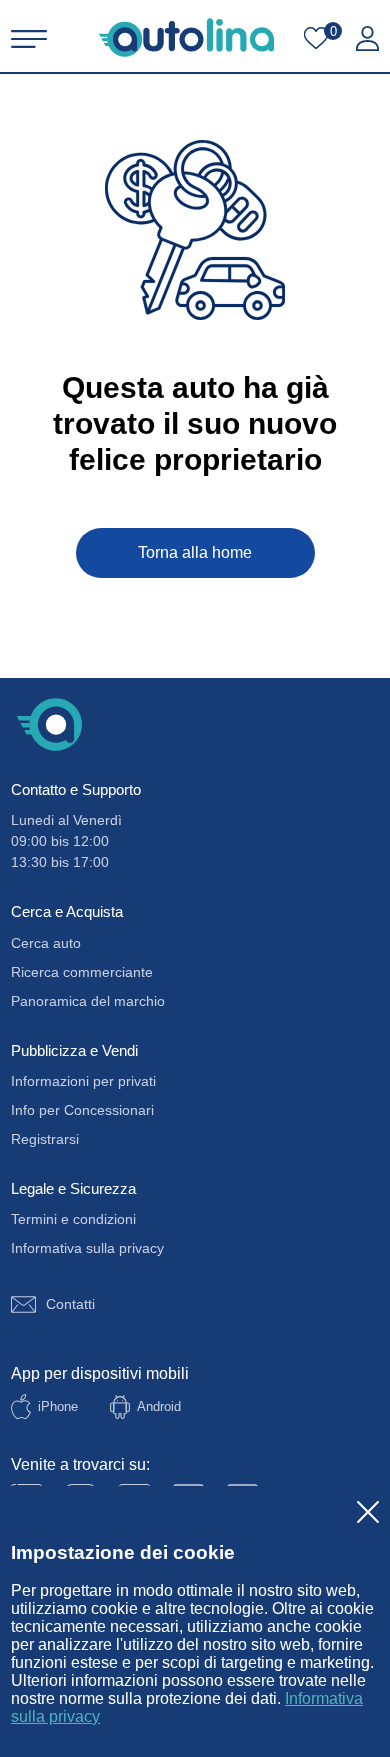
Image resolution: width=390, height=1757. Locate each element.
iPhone (58, 1406)
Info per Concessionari (82, 1110)
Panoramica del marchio (88, 1001)
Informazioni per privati (83, 1081)
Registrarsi (45, 1139)
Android (159, 1406)
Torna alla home (195, 552)
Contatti (70, 1304)
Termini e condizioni (73, 1219)
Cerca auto (46, 943)
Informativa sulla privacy (87, 1248)
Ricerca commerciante (82, 972)
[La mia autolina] (367, 39)
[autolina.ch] (186, 37)
